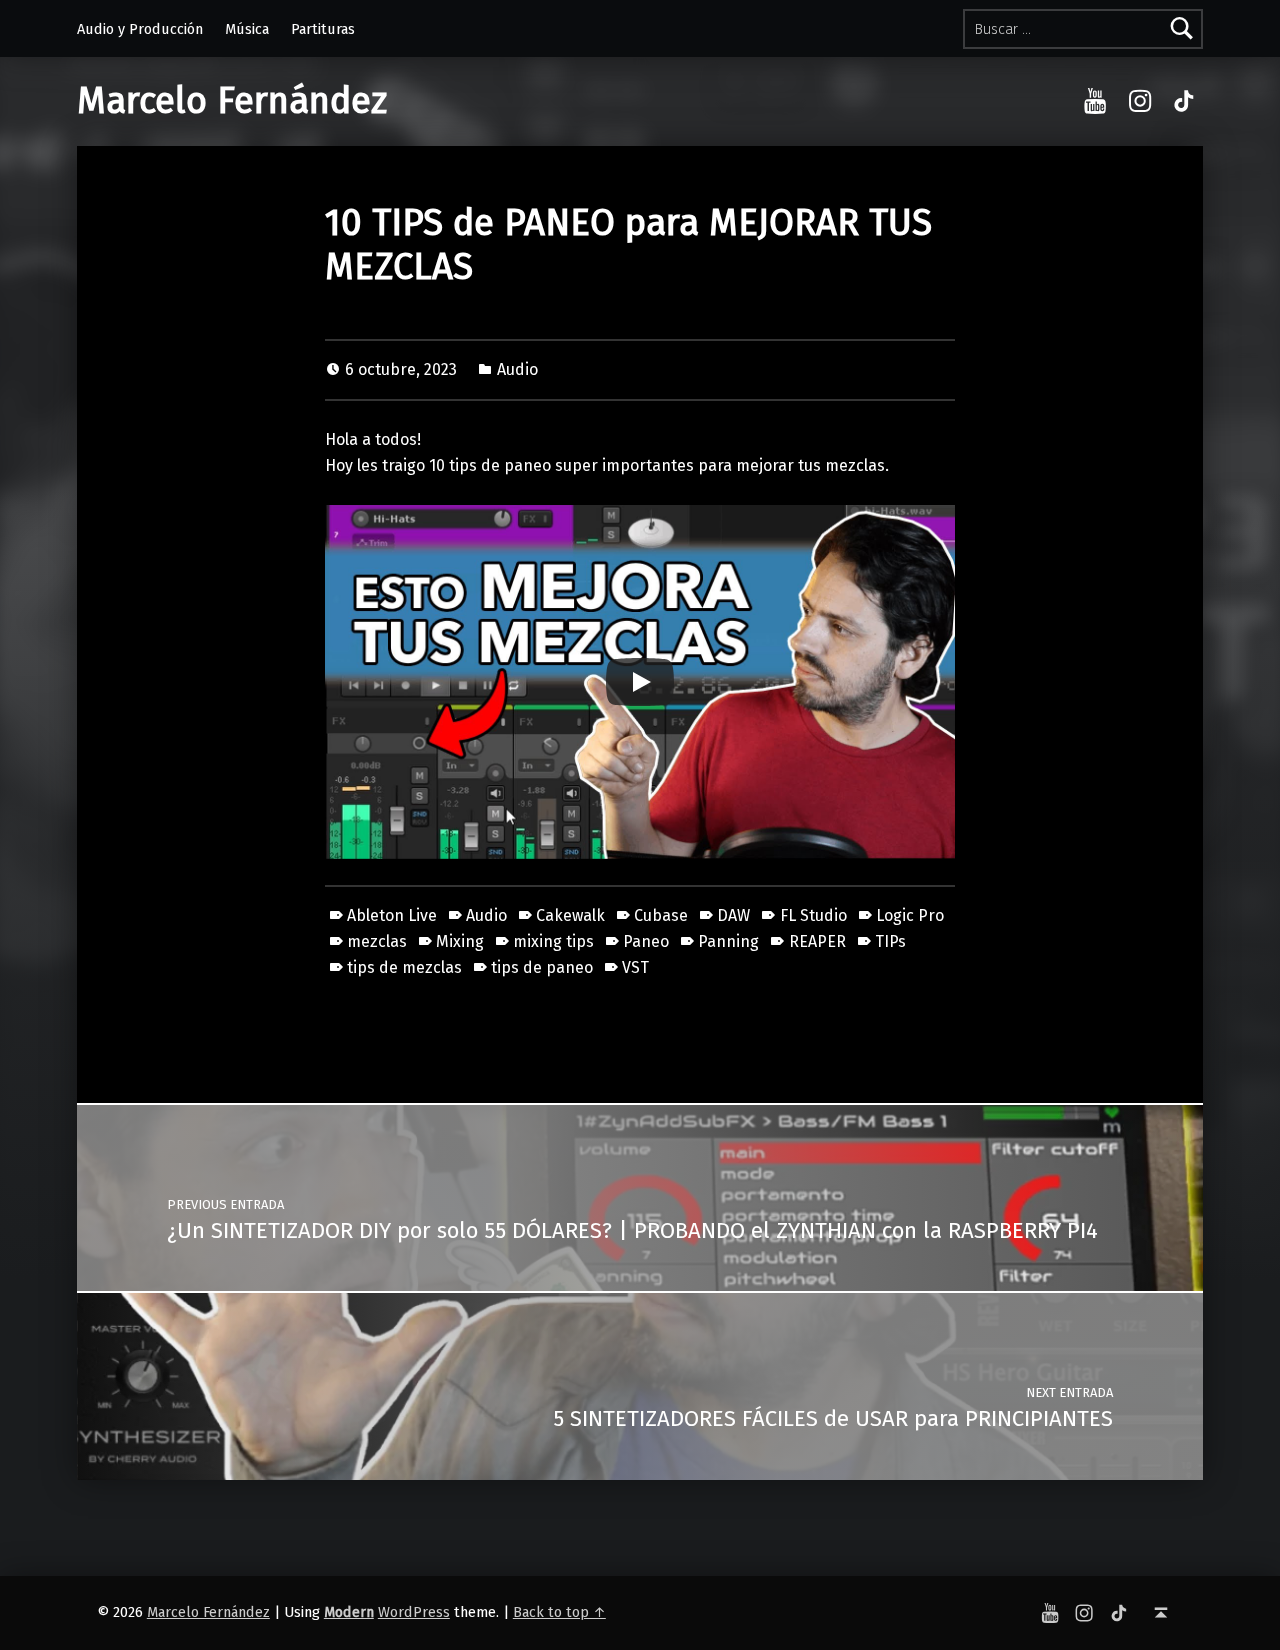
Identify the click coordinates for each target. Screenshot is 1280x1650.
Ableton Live (392, 915)
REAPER (817, 941)
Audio (517, 369)
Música (247, 29)
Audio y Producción (140, 29)
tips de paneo (542, 967)
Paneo (646, 941)
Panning (728, 941)
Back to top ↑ (559, 1612)
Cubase (661, 915)
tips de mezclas (404, 967)
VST (635, 967)
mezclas (377, 941)
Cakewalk (570, 915)
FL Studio (813, 915)
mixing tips (553, 941)
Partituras (323, 29)
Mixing (460, 941)
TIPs (890, 941)
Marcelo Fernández (232, 101)
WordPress (414, 1612)
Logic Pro (910, 915)
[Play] (640, 682)
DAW (733, 915)
